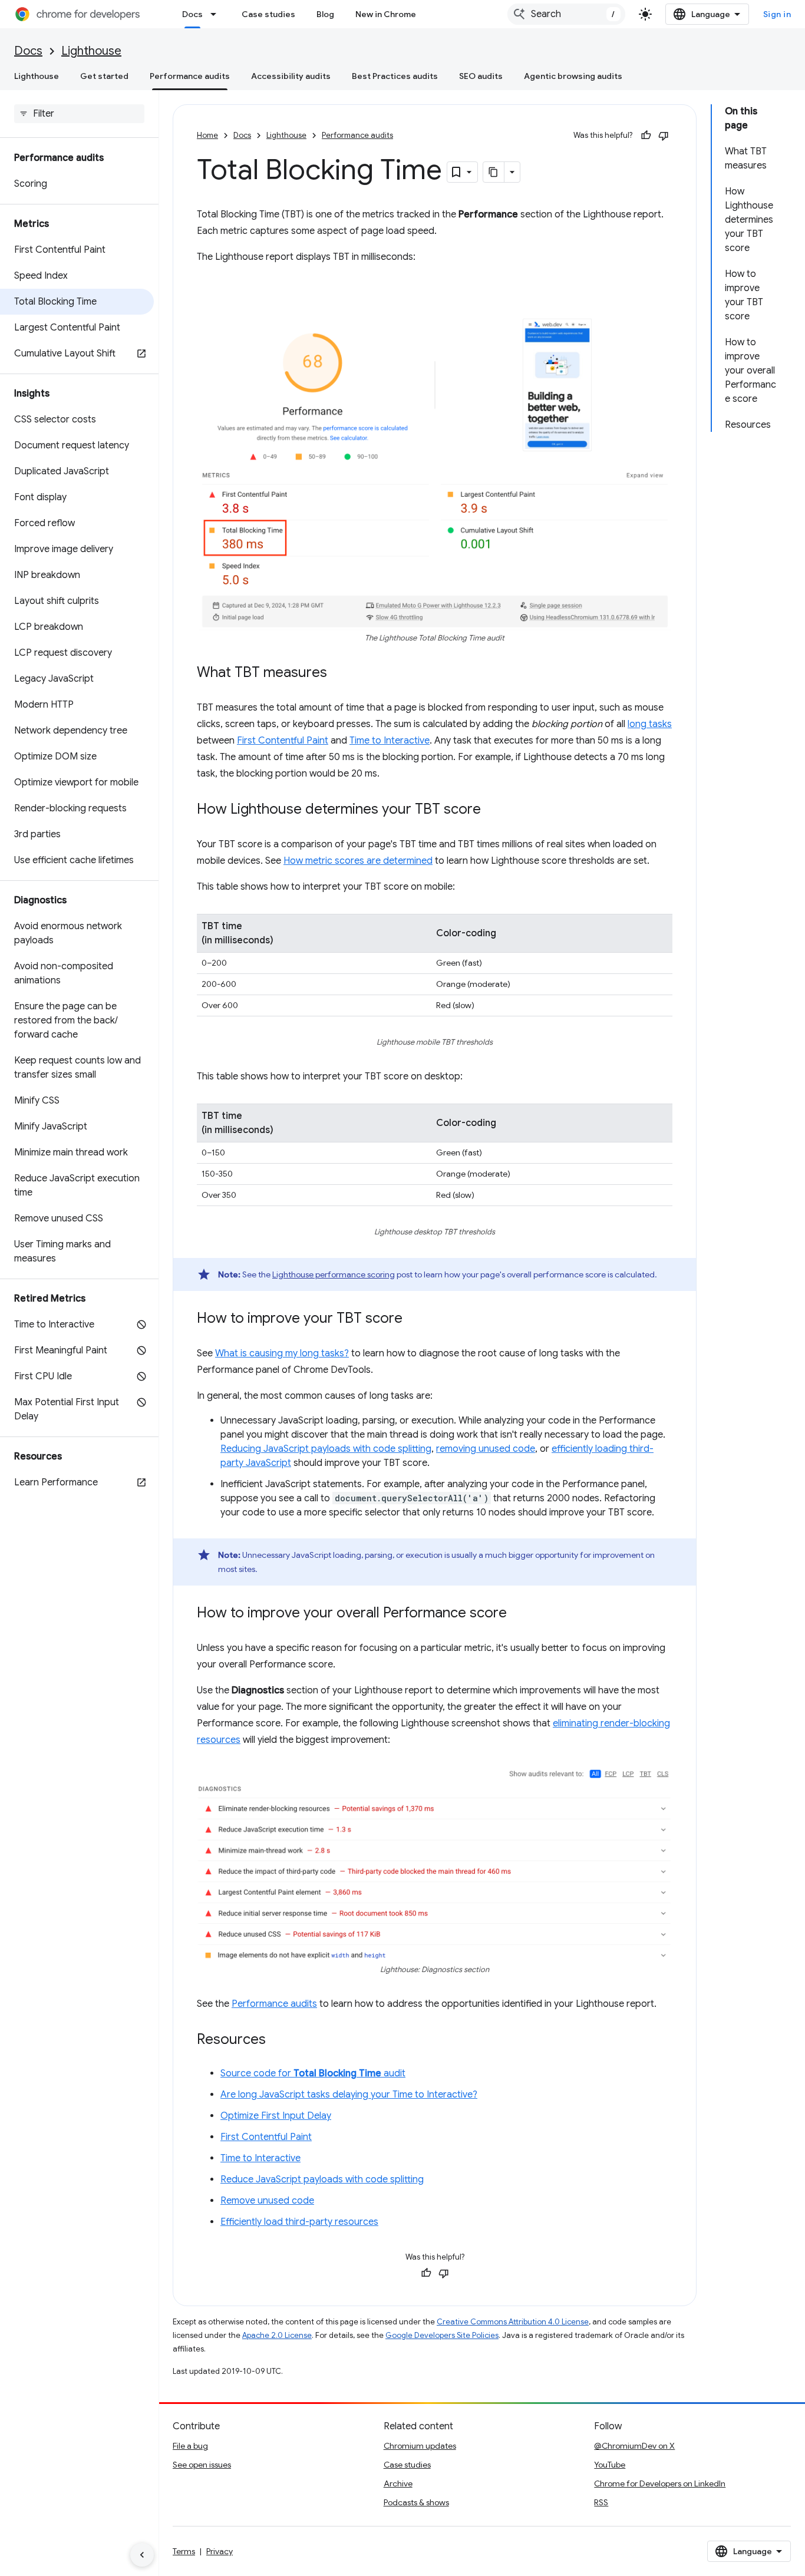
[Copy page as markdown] (494, 172)
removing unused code (486, 1449)
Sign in (777, 14)
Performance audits (190, 76)
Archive (398, 2483)
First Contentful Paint (283, 741)
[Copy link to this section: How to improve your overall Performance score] (519, 1614)
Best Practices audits (395, 76)
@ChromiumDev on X (634, 2446)
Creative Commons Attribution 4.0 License (513, 2322)
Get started (104, 76)
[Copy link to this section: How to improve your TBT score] (414, 1319)
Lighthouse (91, 51)
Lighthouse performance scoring (334, 1274)
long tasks (650, 724)
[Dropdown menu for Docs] (217, 14)
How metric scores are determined (358, 861)
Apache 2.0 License (277, 2335)
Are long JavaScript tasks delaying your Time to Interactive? (349, 2095)
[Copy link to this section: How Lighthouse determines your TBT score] (493, 810)
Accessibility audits (291, 76)
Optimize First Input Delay (276, 2116)
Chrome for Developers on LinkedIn (660, 2483)
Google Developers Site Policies (442, 2335)
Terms (184, 2551)
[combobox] (566, 14)
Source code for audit (313, 2073)
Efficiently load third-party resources (299, 2222)
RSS (601, 2502)
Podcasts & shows (416, 2502)
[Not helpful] (664, 136)
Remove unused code (267, 2201)
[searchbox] (79, 114)
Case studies (268, 14)
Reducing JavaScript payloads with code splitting (326, 1449)
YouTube (610, 2465)
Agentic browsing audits (573, 76)
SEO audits (481, 76)
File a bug (190, 2446)
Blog (325, 14)
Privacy (220, 2551)
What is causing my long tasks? (282, 1353)
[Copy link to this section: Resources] (278, 2040)
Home (207, 135)
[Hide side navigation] (142, 2555)
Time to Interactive (390, 741)
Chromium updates (420, 2446)
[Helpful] (646, 136)
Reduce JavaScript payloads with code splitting (322, 2179)
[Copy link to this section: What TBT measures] (339, 673)
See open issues (202, 2465)
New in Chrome (386, 14)
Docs (192, 14)
